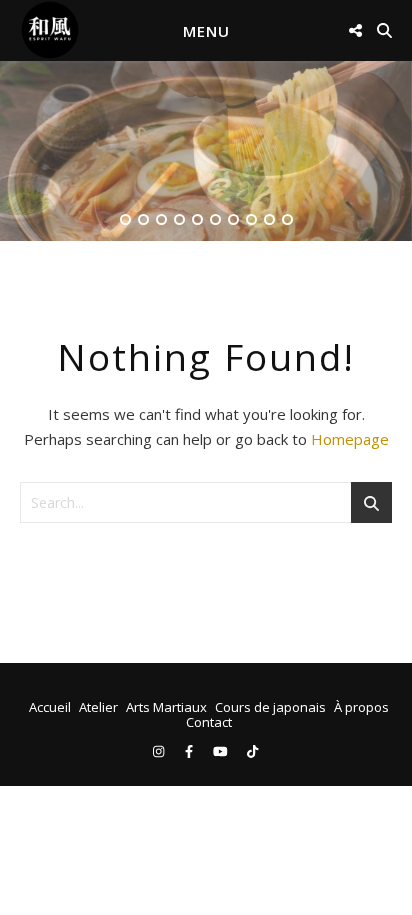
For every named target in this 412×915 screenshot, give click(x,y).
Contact (209, 722)
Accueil (50, 707)
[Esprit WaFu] (50, 30)
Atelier (98, 707)
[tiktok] (252, 751)
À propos (361, 707)
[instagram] (160, 751)
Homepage (350, 439)
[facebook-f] (190, 751)
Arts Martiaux (166, 707)
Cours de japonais (270, 707)
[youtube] (222, 751)
